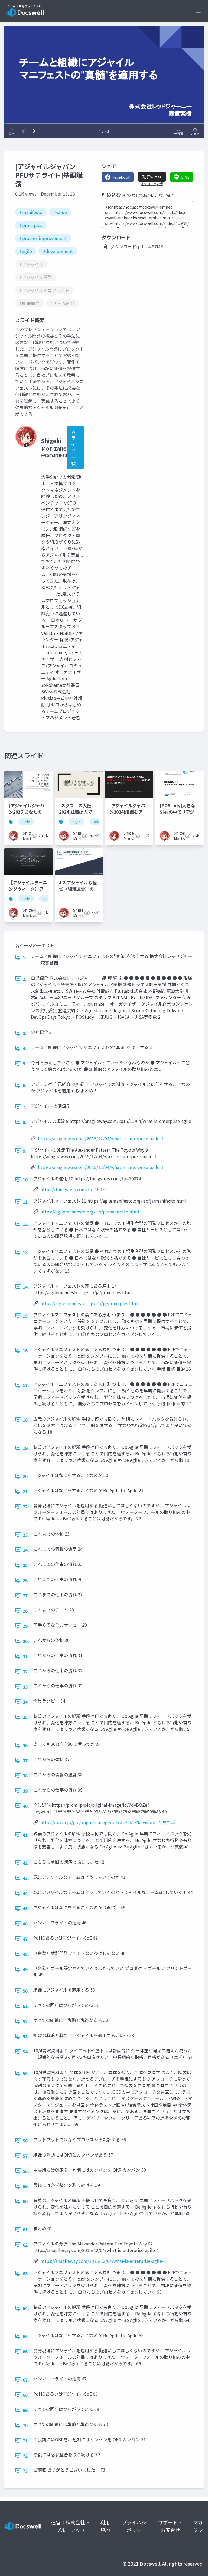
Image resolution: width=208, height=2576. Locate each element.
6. (25, 1085)
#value (60, 212)
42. (26, 1863)
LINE (185, 177)
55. (26, 2073)
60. (26, 2201)
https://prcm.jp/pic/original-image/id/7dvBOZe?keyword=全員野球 (108, 1822)
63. (26, 2273)
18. (26, 1420)
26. (26, 1580)
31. (26, 1656)
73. (26, 2471)
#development (58, 251)
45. (26, 1908)
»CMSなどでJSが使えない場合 (148, 195)
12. (26, 1224)
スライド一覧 (73, 447)
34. (26, 1702)
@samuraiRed (54, 455)
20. (26, 1476)
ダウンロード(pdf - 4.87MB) (138, 246)
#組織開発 (30, 303)
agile (26, 821)
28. (26, 1611)
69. (26, 2410)
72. (26, 2456)
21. (26, 1491)
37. (26, 1760)
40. (26, 1806)
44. (26, 1893)
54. (26, 2052)
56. (26, 2141)
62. (26, 2245)
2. (25, 979)
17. (26, 1385)
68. (26, 2395)
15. (26, 1316)
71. (26, 2440)
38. (26, 1776)
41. (26, 1835)
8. (25, 1122)
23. (26, 1535)
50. (26, 1991)
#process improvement (43, 238)
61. (26, 2229)
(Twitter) (155, 177)
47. (26, 1939)
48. (26, 1954)
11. (26, 1202)
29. (26, 1626)
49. (26, 1969)
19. (26, 1448)
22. (26, 1507)
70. (26, 2425)
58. (26, 2171)
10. (26, 1180)
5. (25, 1063)
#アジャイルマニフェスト (44, 290)
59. (26, 2186)
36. (26, 1745)
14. (26, 1287)
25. (26, 1565)
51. (26, 2006)
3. (25, 1033)
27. (26, 1595)
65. (26, 2336)
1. (25, 957)
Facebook (121, 177)
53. (26, 2036)
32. (26, 1671)
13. (26, 1252)
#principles (31, 225)
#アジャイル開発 (36, 277)
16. (26, 1350)
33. (26, 1687)
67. (26, 2380)
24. (26, 1550)
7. (25, 1107)
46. (26, 1924)
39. (26, 1791)
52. (26, 2021)
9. (25, 1151)
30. (26, 1641)
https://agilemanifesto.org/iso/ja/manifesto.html (90, 1212)
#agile (26, 251)
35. (26, 1717)
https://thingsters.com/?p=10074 (74, 1189)
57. (26, 2156)
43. (26, 1878)
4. (25, 1048)
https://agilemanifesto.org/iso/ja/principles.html (90, 1303)
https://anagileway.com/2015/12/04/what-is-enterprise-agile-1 (101, 1138)
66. (26, 2351)
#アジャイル (31, 264)
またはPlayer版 (152, 184)
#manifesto (31, 212)
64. (26, 2308)
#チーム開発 (63, 303)
